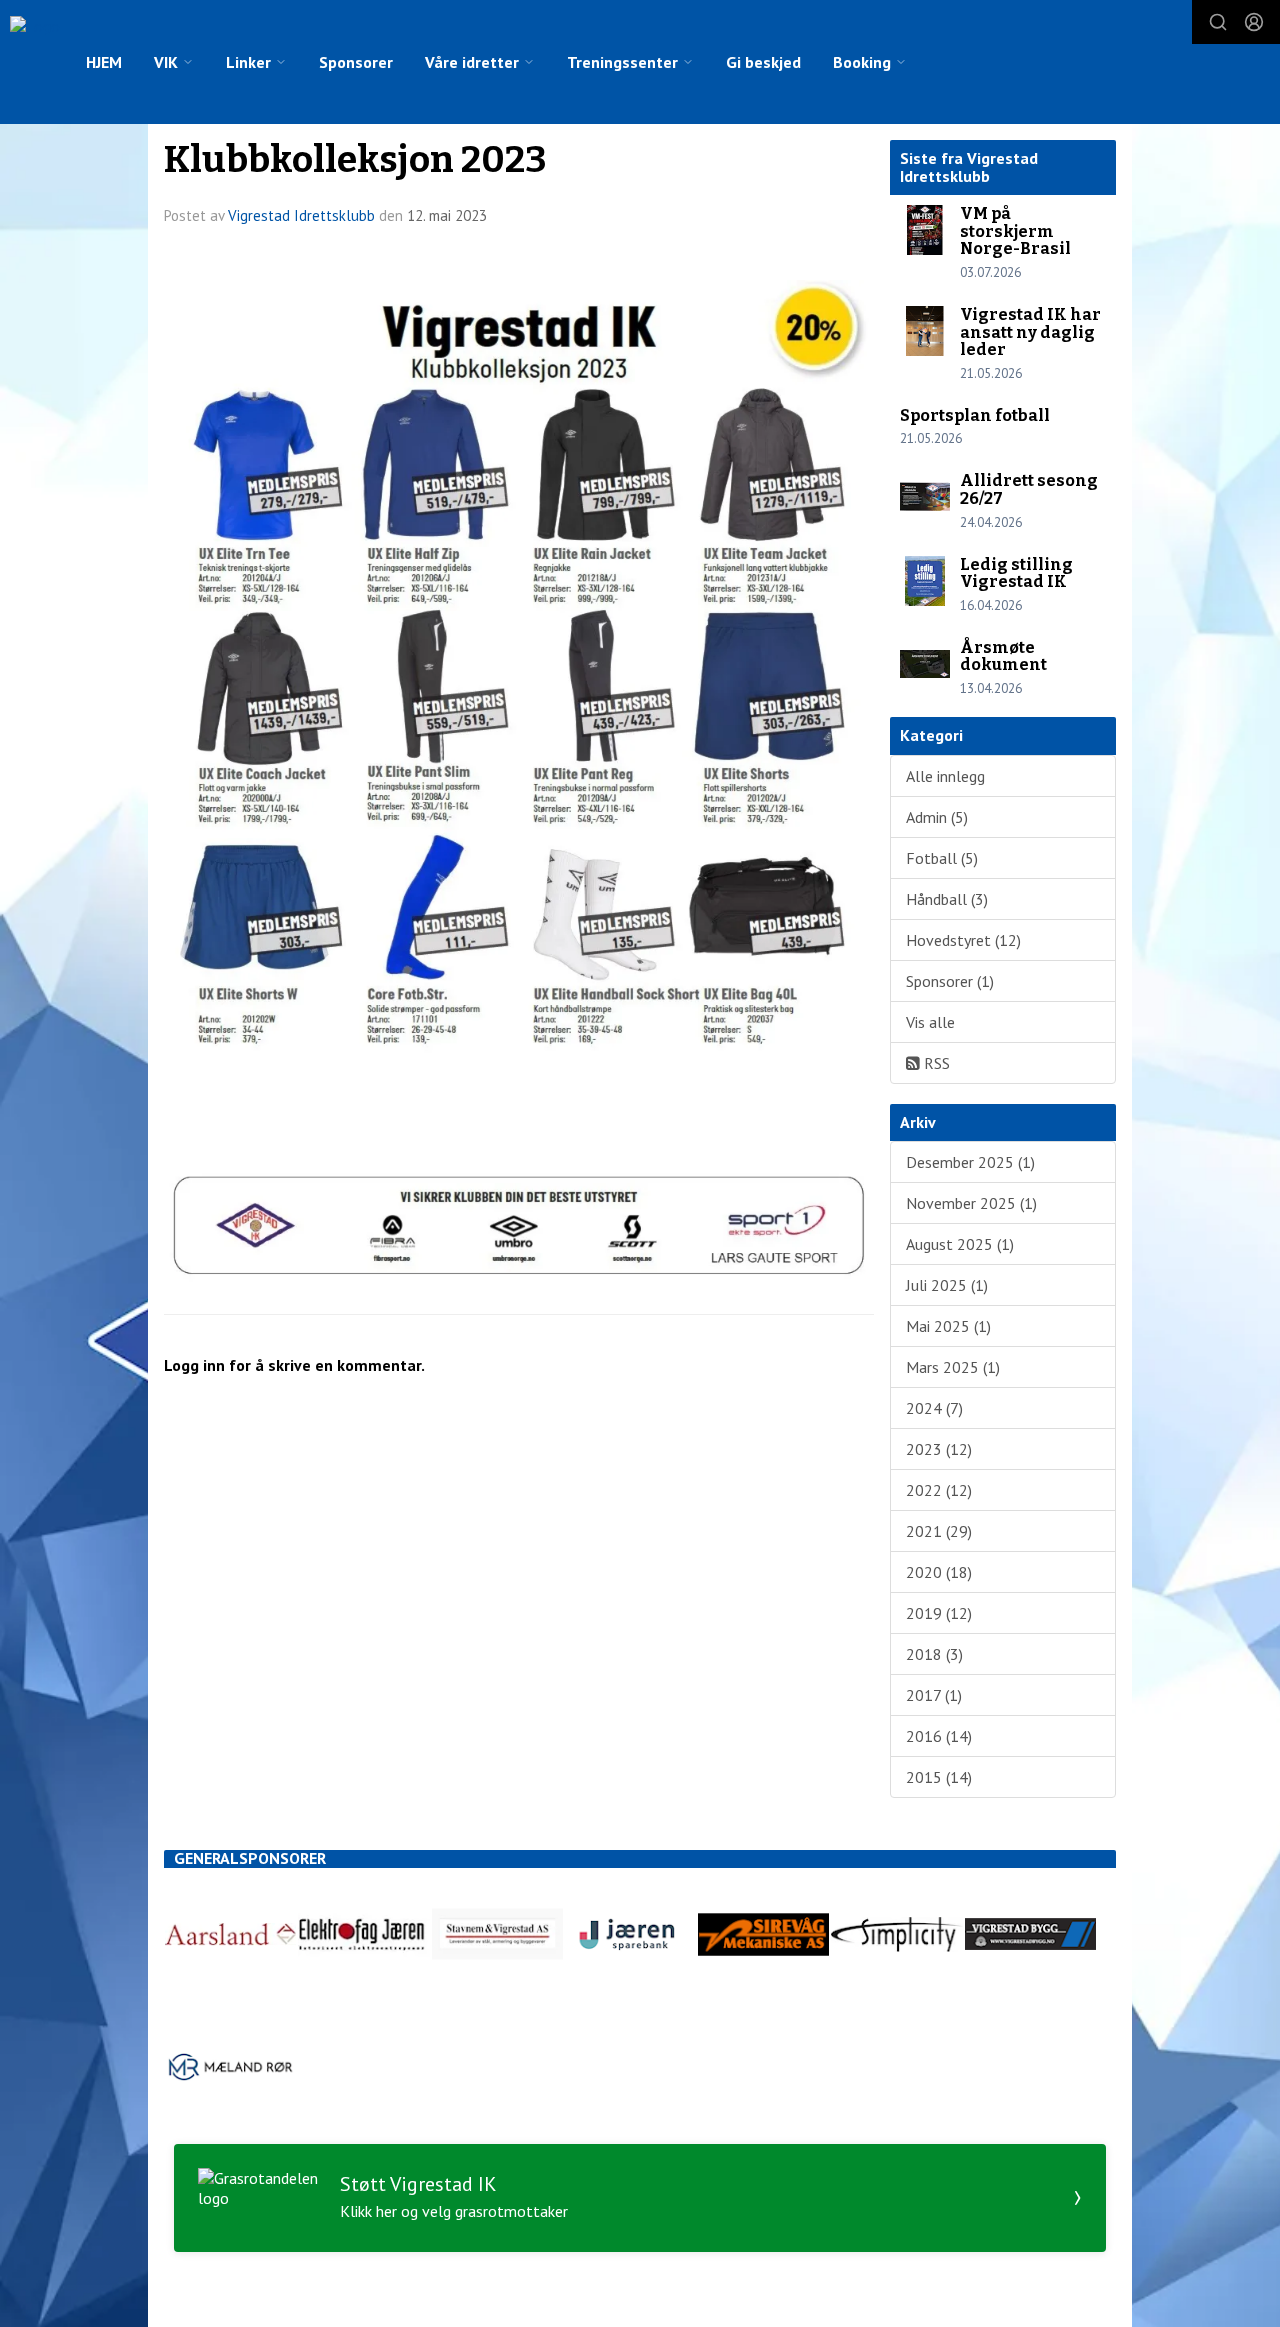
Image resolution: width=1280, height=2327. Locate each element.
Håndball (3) (947, 899)
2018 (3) (934, 1654)
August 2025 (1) (960, 1244)
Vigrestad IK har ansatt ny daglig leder (1030, 332)
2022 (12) (939, 1490)
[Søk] (1218, 22)
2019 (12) (939, 1613)
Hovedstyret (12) (963, 940)
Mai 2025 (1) (948, 1326)
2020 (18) (939, 1572)
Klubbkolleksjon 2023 (355, 159)
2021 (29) (939, 1531)
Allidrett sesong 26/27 (1029, 489)
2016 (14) (939, 1736)
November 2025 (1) (971, 1203)
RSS (935, 1063)
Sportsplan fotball (975, 415)
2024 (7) (934, 1408)
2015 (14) (939, 1777)
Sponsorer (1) (950, 981)
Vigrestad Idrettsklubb (301, 215)
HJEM (104, 62)
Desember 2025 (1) (970, 1162)
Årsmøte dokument (1003, 656)
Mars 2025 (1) (953, 1367)
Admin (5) (937, 817)
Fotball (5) (942, 858)
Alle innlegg (945, 776)
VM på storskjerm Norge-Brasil (1015, 231)
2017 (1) (934, 1695)
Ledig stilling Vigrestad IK (1016, 573)
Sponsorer (356, 62)
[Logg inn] (1254, 22)
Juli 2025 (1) (947, 1285)
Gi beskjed (763, 62)
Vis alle (930, 1022)
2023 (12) (939, 1449)
